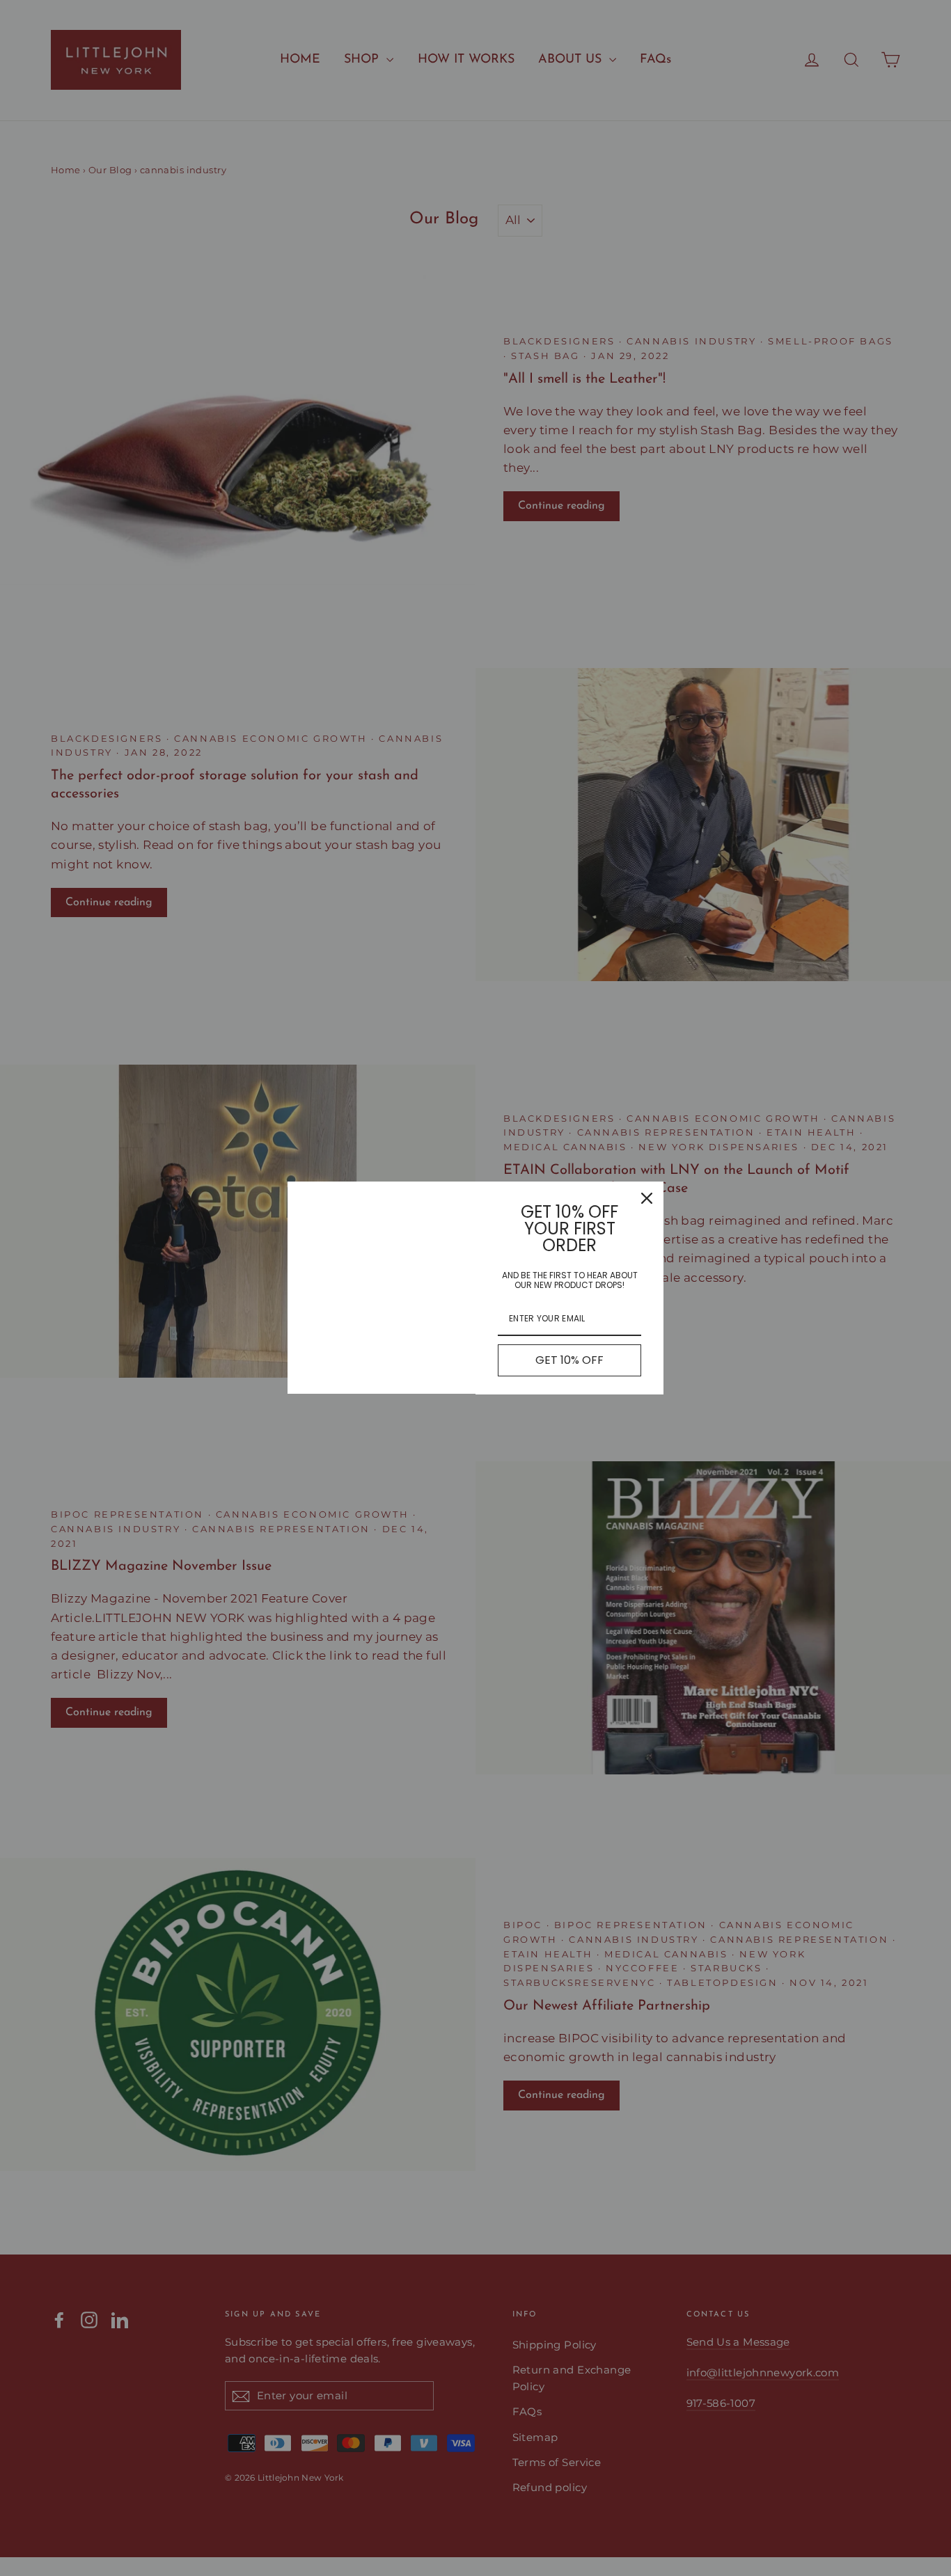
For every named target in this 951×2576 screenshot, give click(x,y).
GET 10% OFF (569, 1360)
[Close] (647, 1198)
